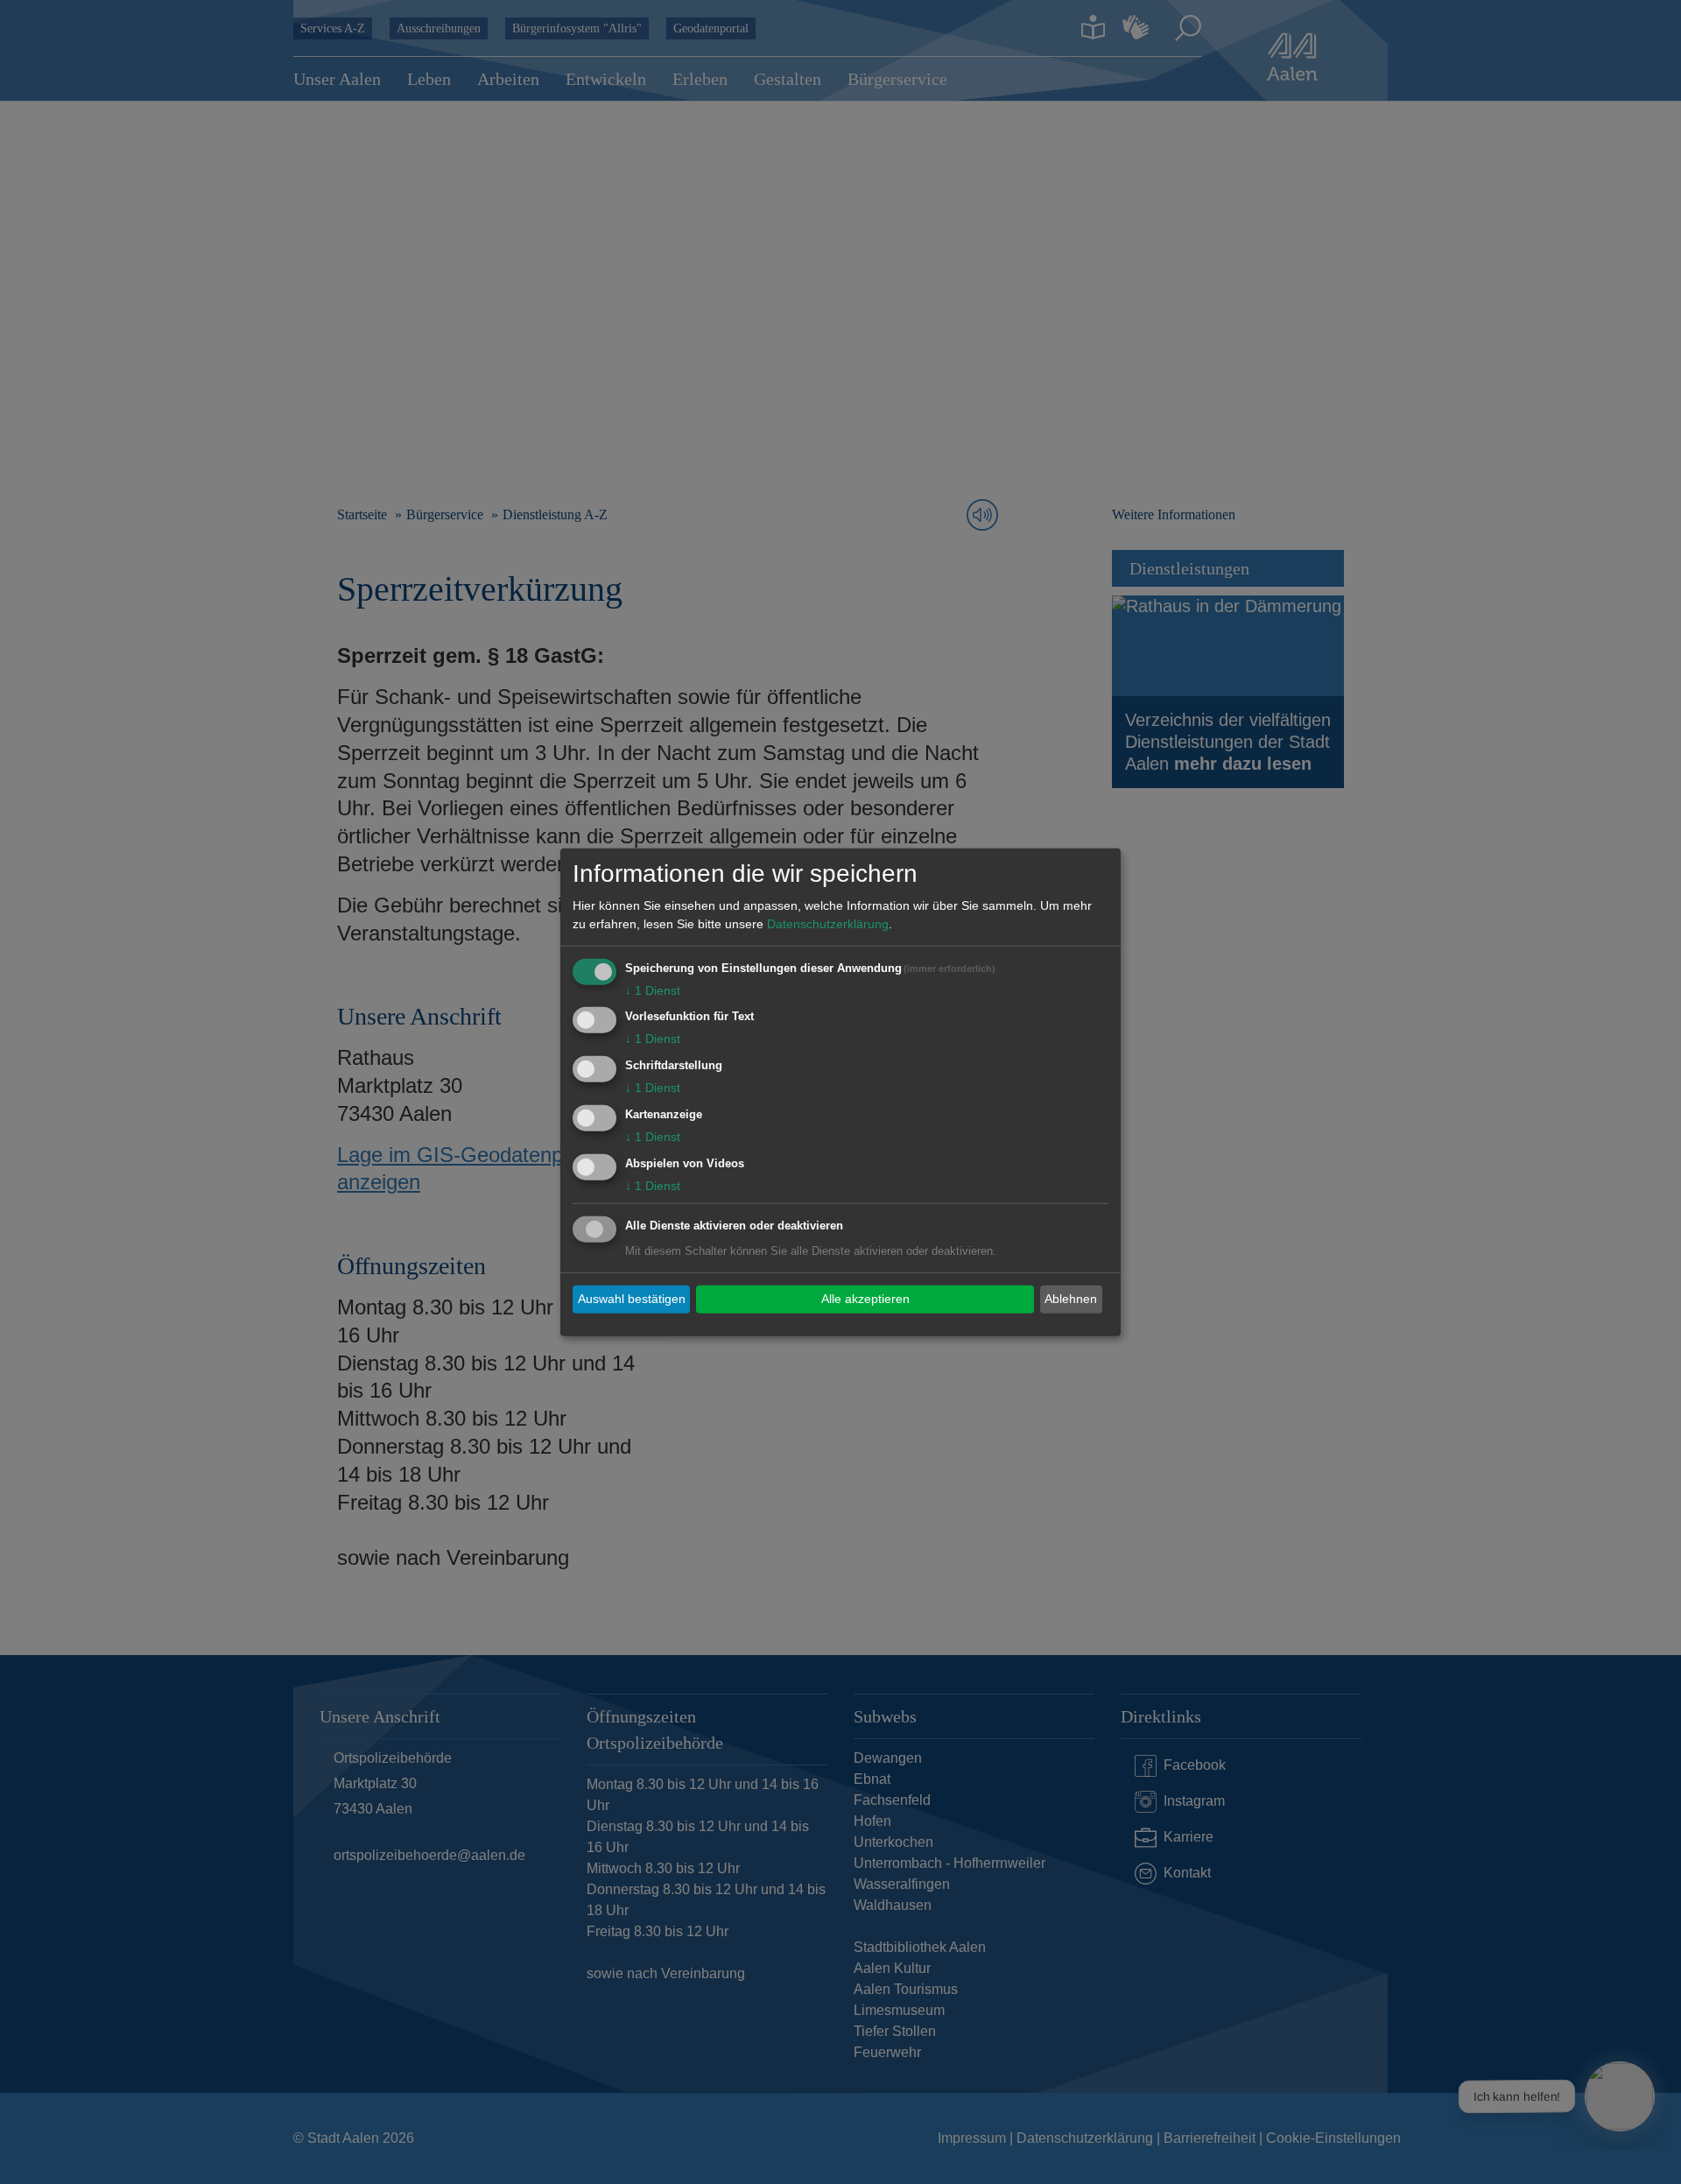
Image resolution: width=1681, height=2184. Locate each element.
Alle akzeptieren (865, 1299)
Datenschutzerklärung (828, 923)
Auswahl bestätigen (632, 1299)
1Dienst (653, 990)
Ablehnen (1071, 1299)
